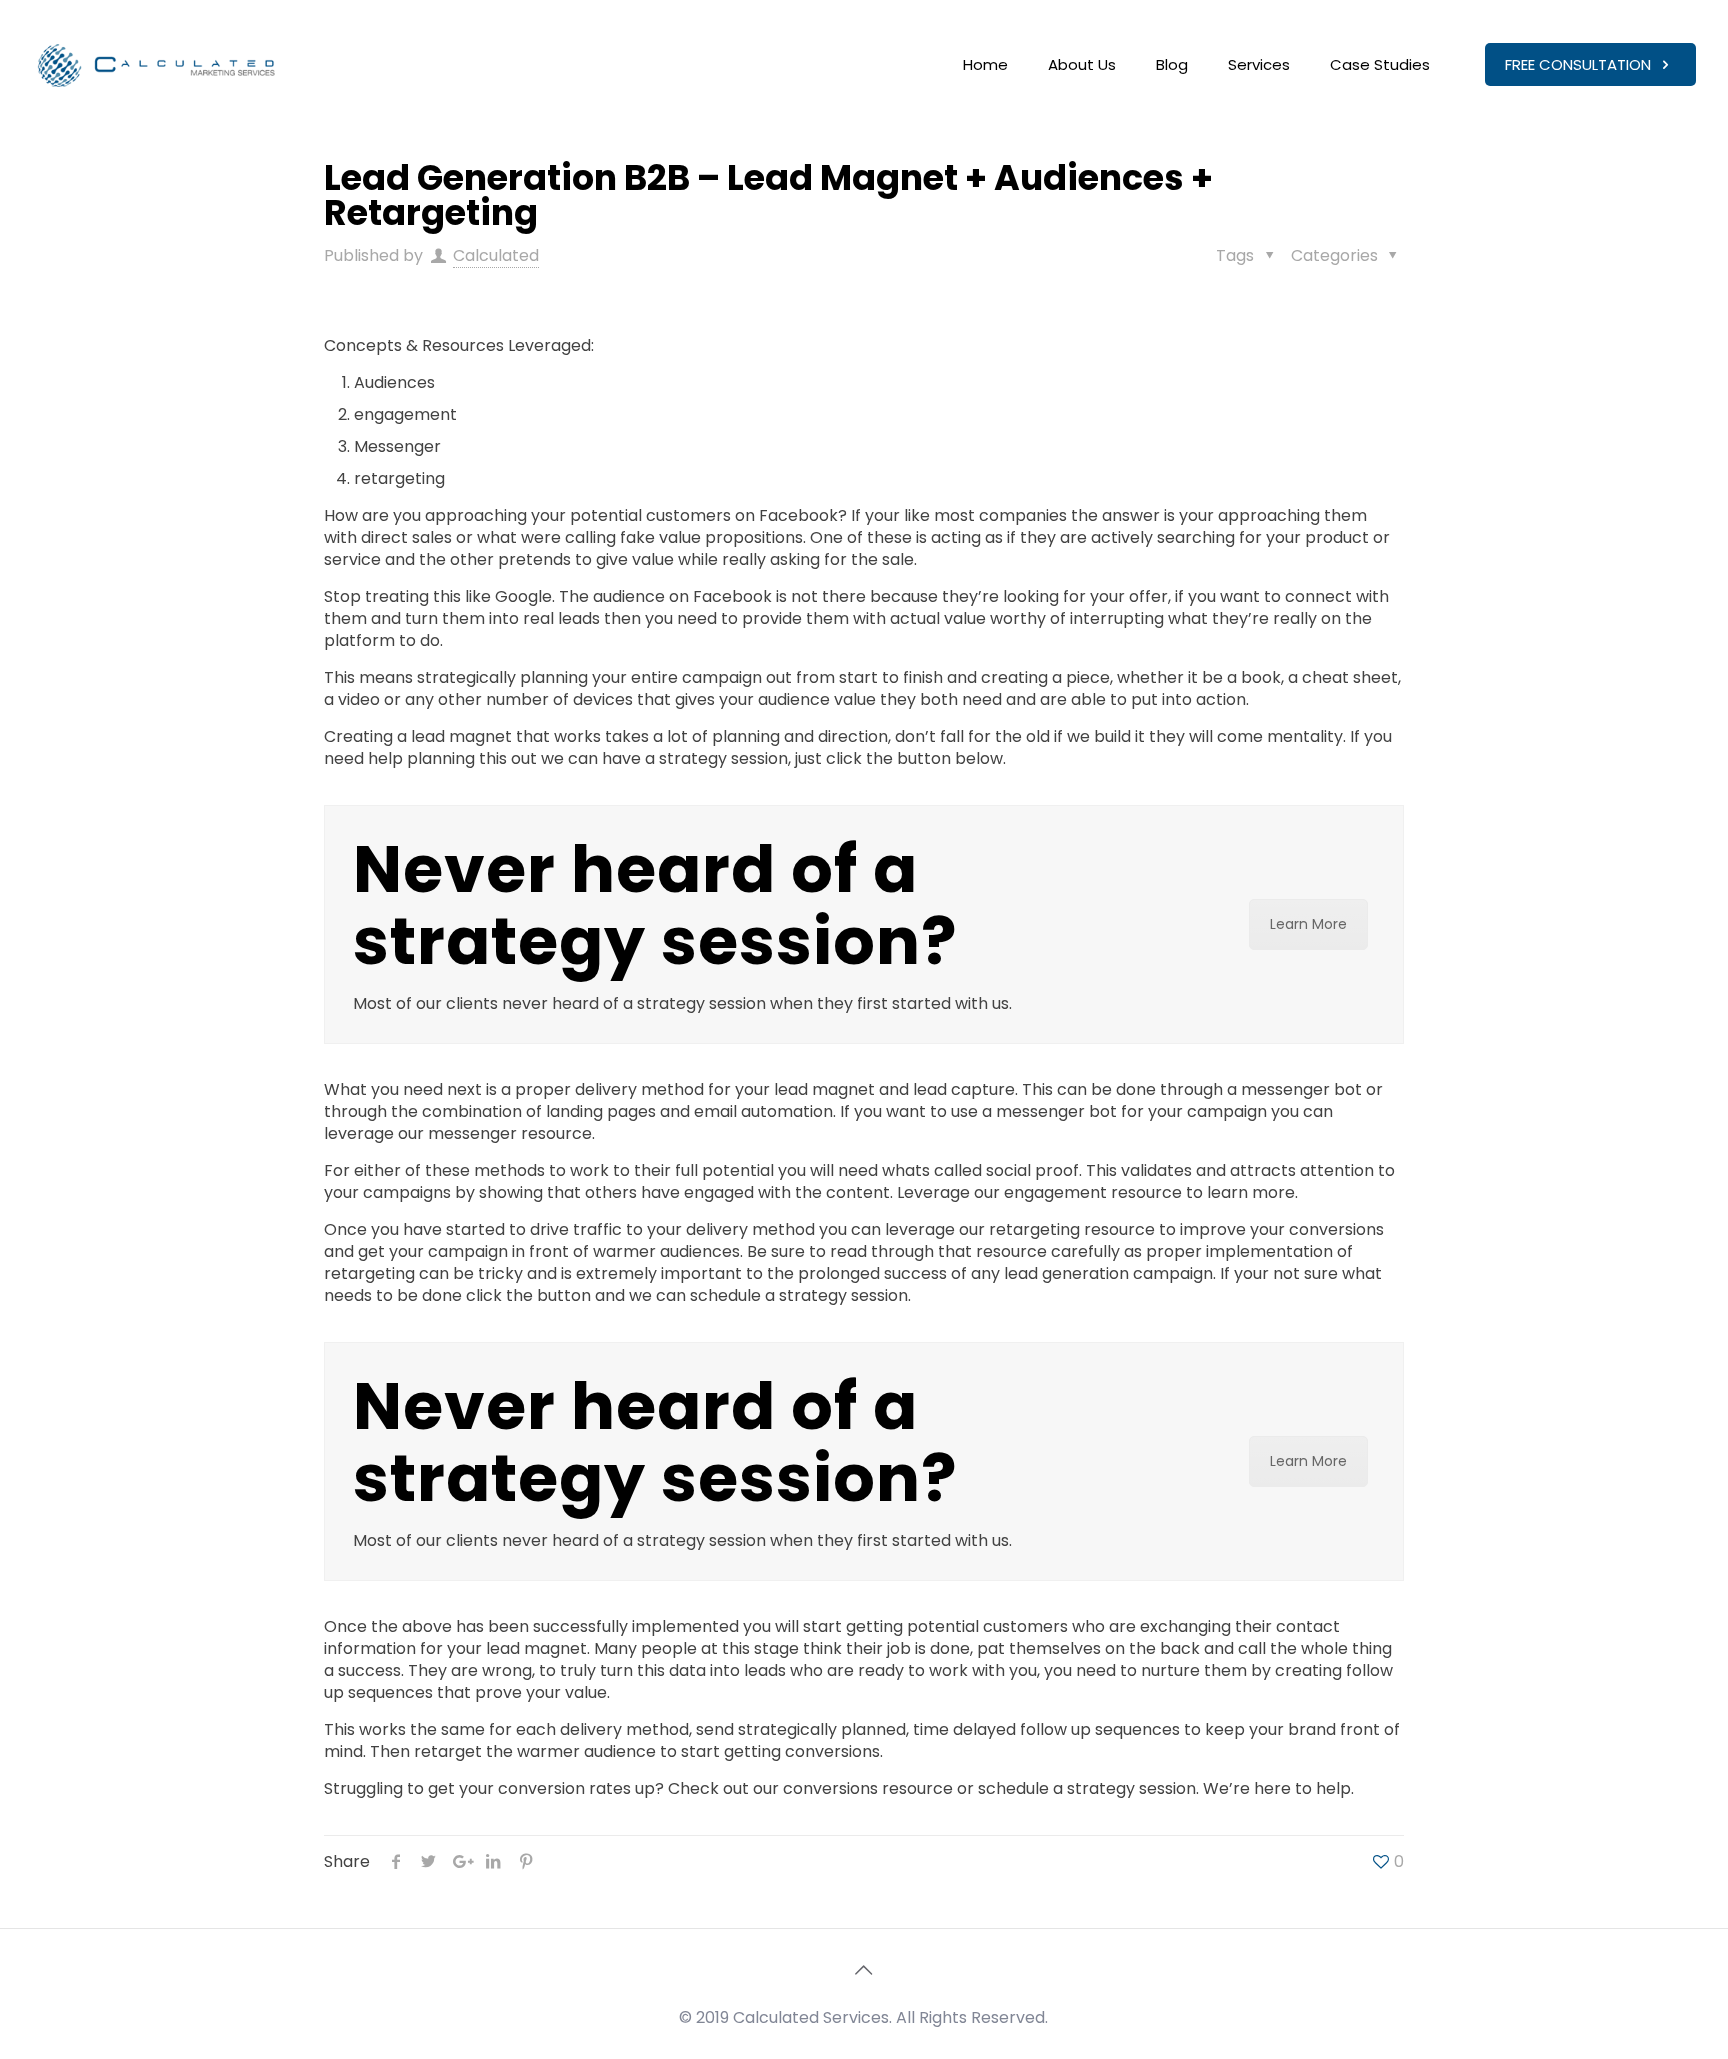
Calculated (496, 255)
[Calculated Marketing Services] (157, 65)
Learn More (1308, 924)
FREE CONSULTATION (1580, 64)
